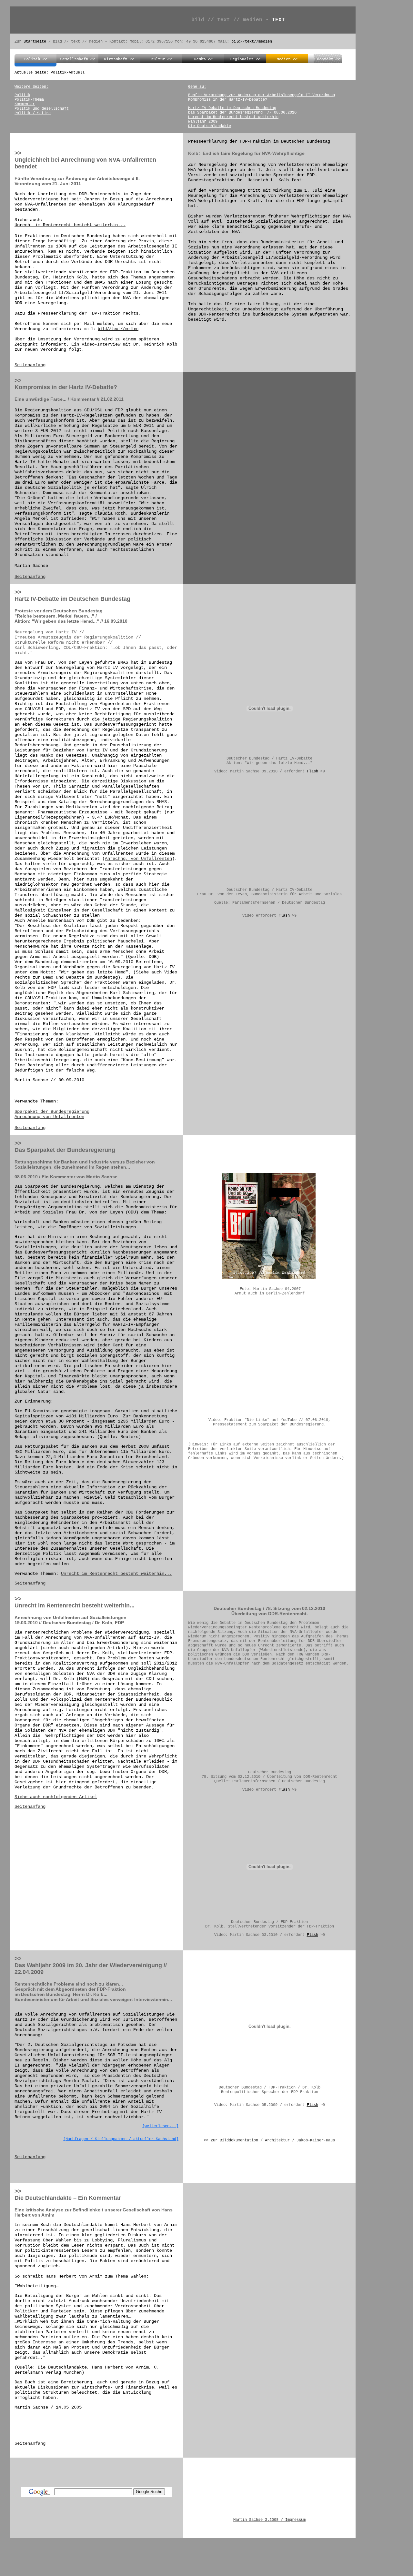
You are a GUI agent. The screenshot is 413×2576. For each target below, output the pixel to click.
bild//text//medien (252, 42)
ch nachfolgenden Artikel (66, 1797)
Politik (22, 95)
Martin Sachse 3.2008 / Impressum (269, 2520)
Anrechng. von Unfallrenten (138, 859)
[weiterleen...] (160, 2126)
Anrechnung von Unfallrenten (49, 1117)
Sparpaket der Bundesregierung (52, 1112)
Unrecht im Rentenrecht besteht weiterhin (233, 117)
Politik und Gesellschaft (42, 109)
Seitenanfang (30, 365)
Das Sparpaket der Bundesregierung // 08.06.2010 (242, 113)
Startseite (35, 42)
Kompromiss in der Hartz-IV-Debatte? (228, 100)
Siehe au (25, 1797)
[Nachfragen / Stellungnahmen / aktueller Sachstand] (121, 2139)
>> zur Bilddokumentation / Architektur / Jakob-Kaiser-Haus (269, 2140)
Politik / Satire (33, 113)
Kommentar (25, 104)
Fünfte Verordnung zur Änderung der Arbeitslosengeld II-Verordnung (262, 95)
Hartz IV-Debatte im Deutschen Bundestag (232, 108)
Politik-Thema (29, 100)
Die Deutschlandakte (210, 126)
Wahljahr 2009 (203, 122)
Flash (312, 771)
